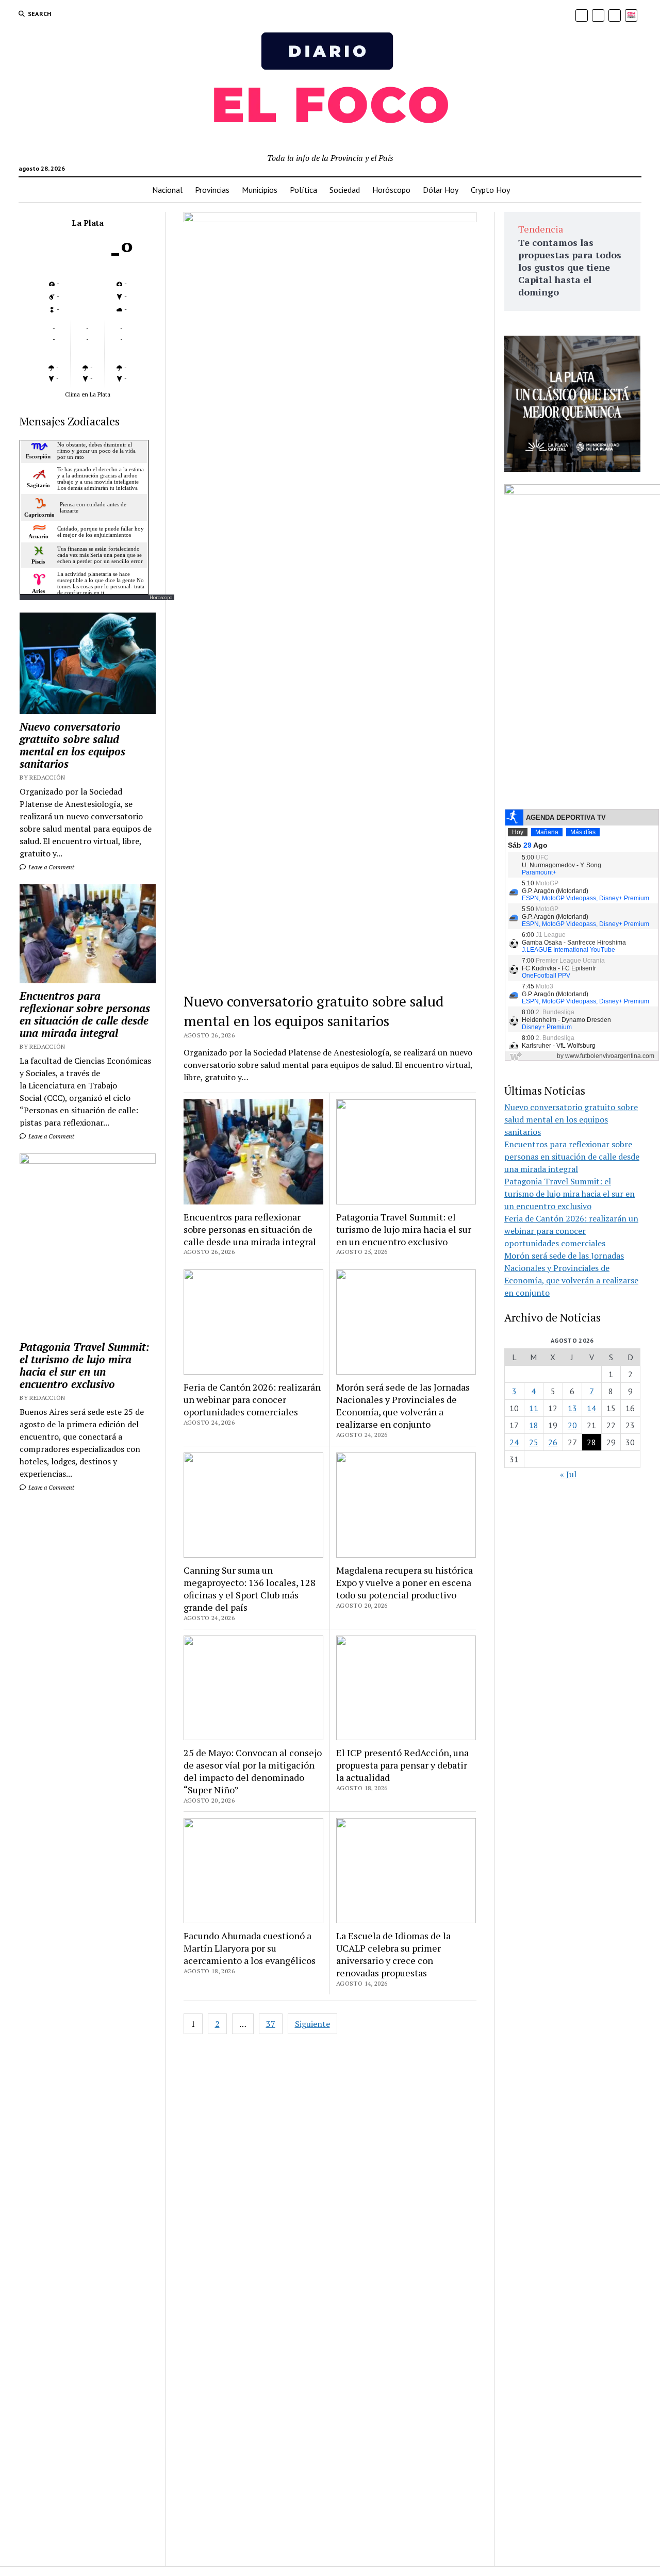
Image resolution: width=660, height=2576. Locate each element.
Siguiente (312, 2024)
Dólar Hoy (441, 190)
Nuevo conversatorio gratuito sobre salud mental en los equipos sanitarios (72, 745)
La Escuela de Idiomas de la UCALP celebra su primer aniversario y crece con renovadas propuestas (393, 1954)
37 (271, 2024)
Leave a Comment (51, 867)
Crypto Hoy (490, 190)
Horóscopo (391, 190)
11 (534, 1408)
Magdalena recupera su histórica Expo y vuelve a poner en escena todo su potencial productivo (405, 1582)
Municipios (260, 190)
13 (572, 1408)
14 (591, 1408)
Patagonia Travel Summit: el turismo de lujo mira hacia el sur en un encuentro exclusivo (85, 1365)
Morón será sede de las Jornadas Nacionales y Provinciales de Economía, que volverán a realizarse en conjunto (403, 1406)
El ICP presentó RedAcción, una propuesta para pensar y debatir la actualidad (402, 1765)
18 (534, 1425)
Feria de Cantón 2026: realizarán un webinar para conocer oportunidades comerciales (252, 1399)
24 (514, 1442)
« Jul (568, 1474)
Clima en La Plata (88, 394)
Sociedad (345, 190)
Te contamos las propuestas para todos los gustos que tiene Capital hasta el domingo (570, 267)
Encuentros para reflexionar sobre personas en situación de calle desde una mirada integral (85, 1014)
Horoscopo (161, 597)
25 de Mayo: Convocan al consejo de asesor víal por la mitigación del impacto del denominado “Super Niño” (253, 1771)
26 (553, 1442)
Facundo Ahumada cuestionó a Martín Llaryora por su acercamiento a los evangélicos (250, 1948)
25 (534, 1442)
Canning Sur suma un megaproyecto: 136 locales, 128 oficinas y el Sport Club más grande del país (250, 1589)
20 (572, 1425)
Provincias (212, 190)
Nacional (167, 190)
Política (303, 190)
